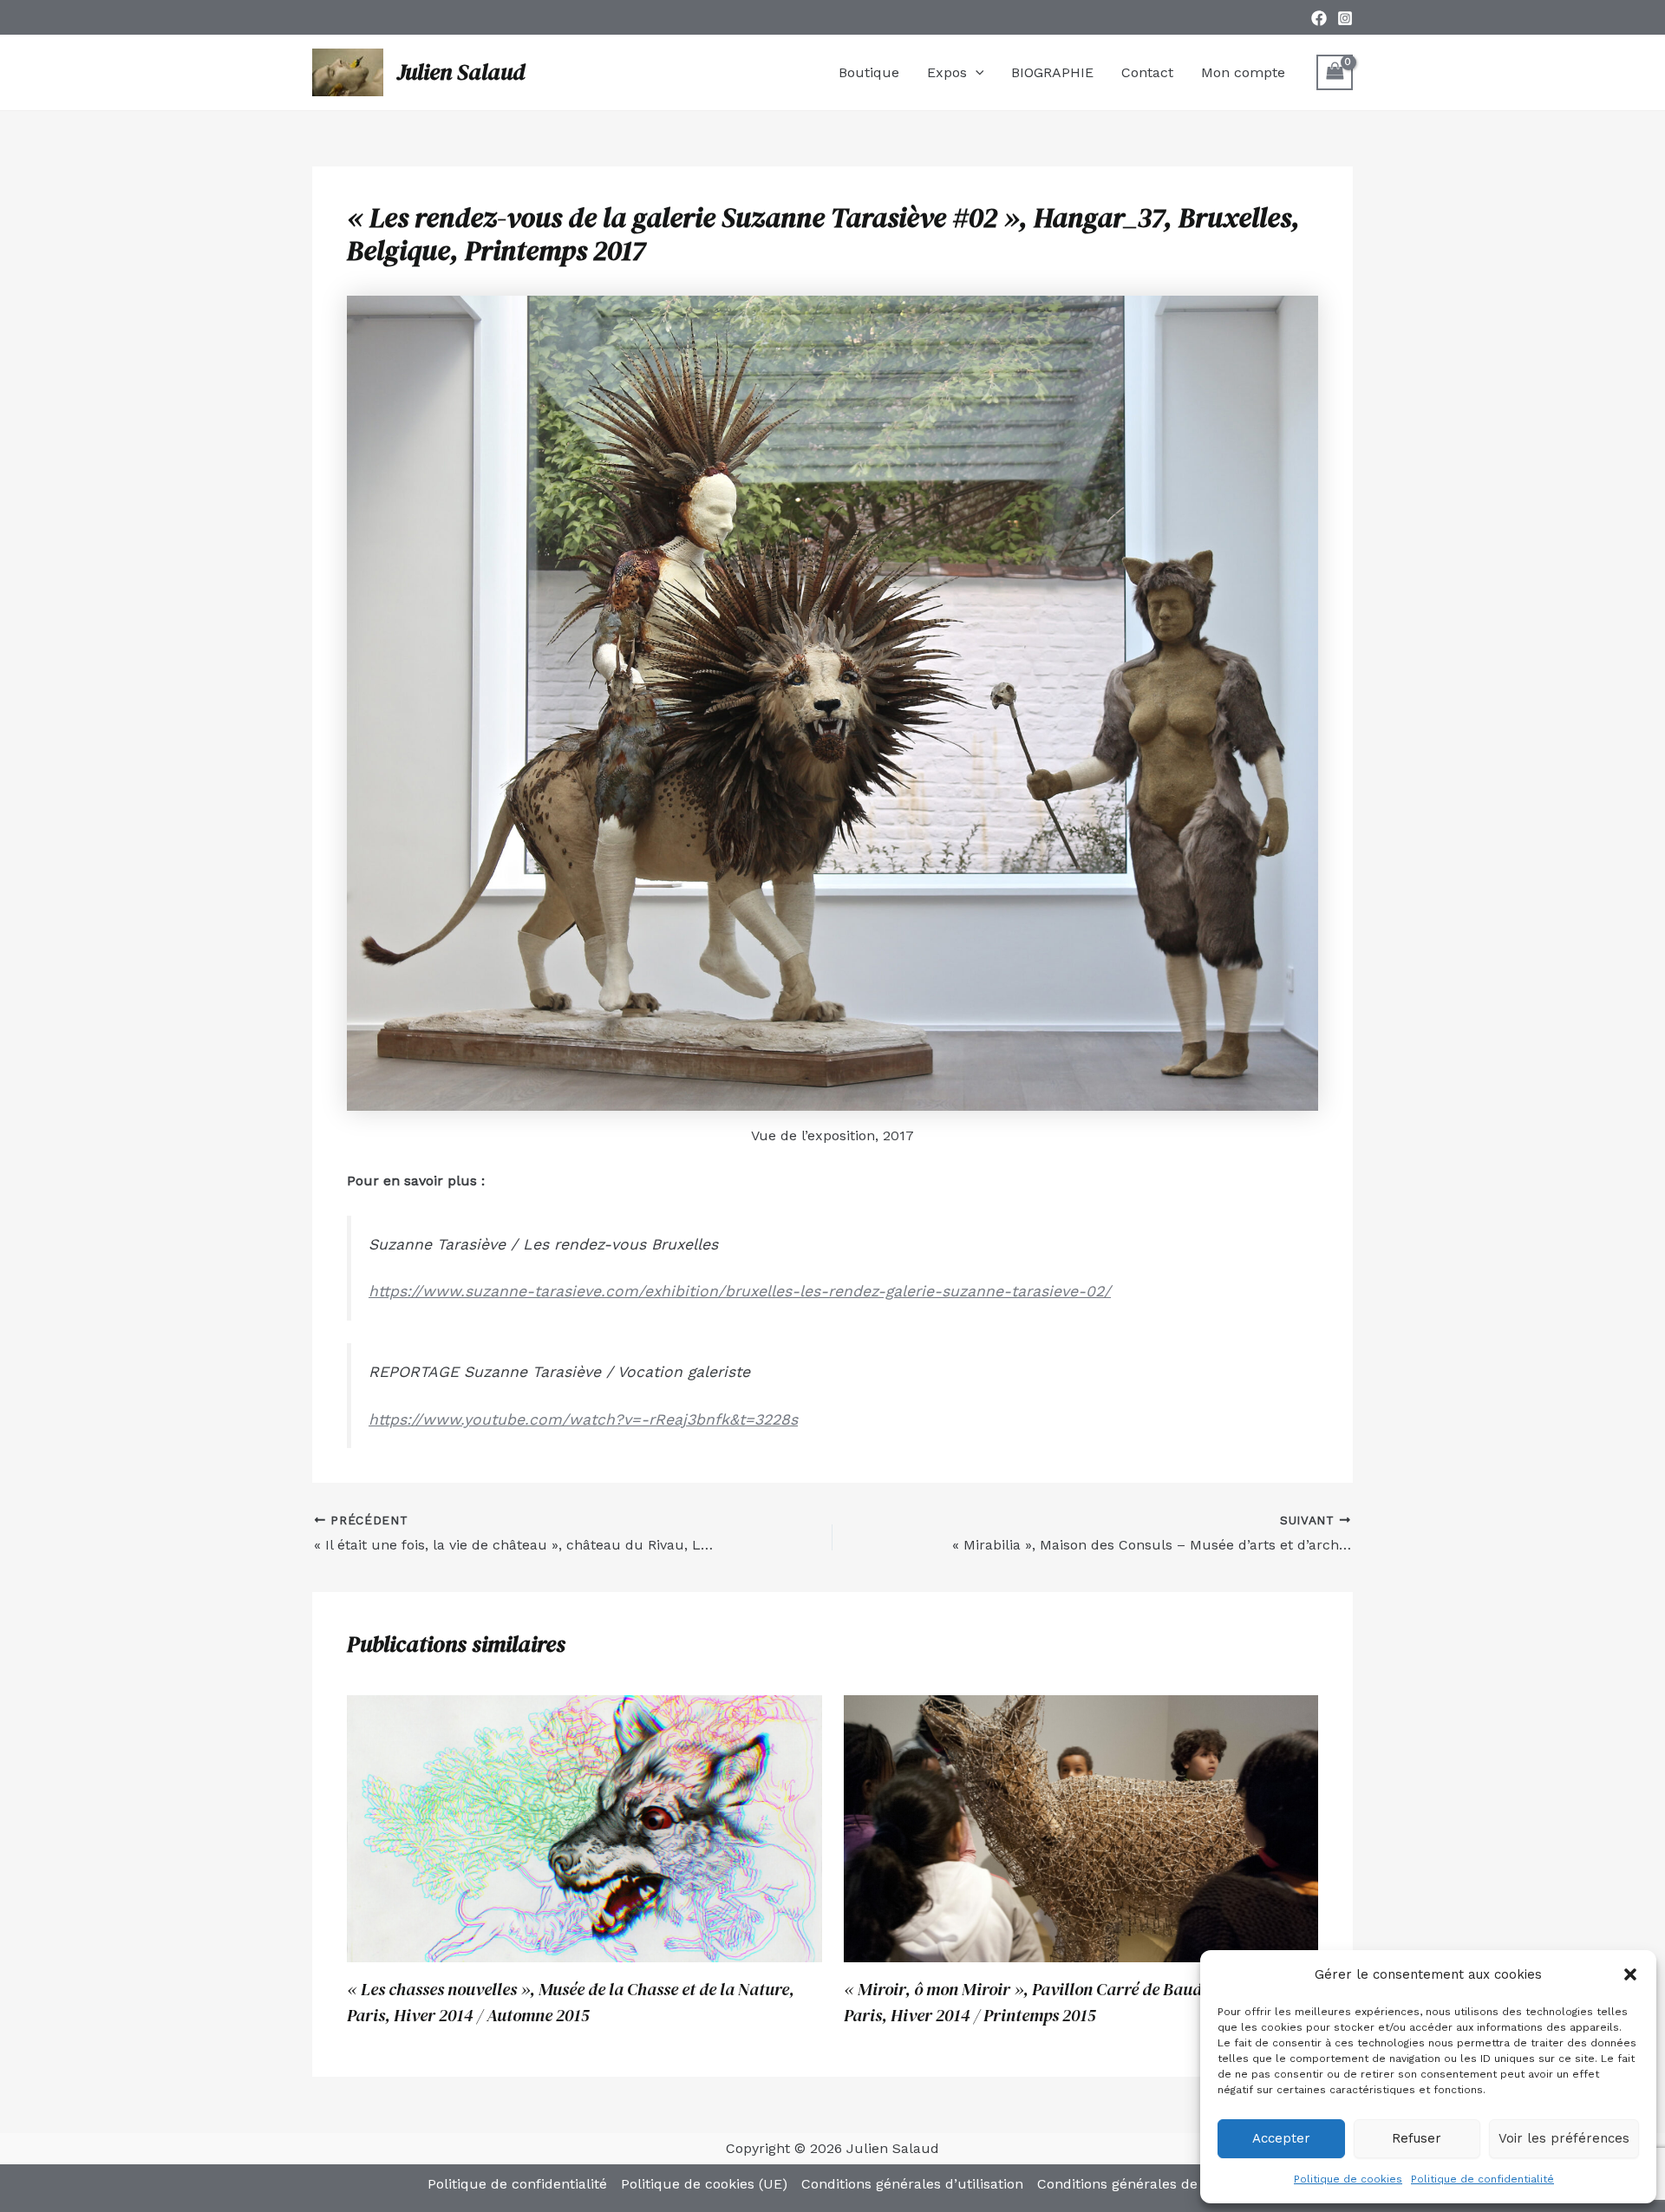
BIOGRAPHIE (1052, 72)
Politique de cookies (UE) (704, 2184)
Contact (1147, 72)
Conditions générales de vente (1138, 2184)
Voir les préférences (1564, 2138)
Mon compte (1243, 72)
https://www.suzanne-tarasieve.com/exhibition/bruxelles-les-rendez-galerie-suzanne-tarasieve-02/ (740, 1291)
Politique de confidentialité (1482, 2179)
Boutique (869, 72)
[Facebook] (1319, 18)
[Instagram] (1345, 18)
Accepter (1281, 2138)
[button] (1630, 1974)
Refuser (1417, 2138)
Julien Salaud (461, 72)
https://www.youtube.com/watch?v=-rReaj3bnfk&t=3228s (583, 1419)
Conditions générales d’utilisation (912, 2184)
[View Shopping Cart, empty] (1335, 72)
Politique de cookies (1348, 2179)
